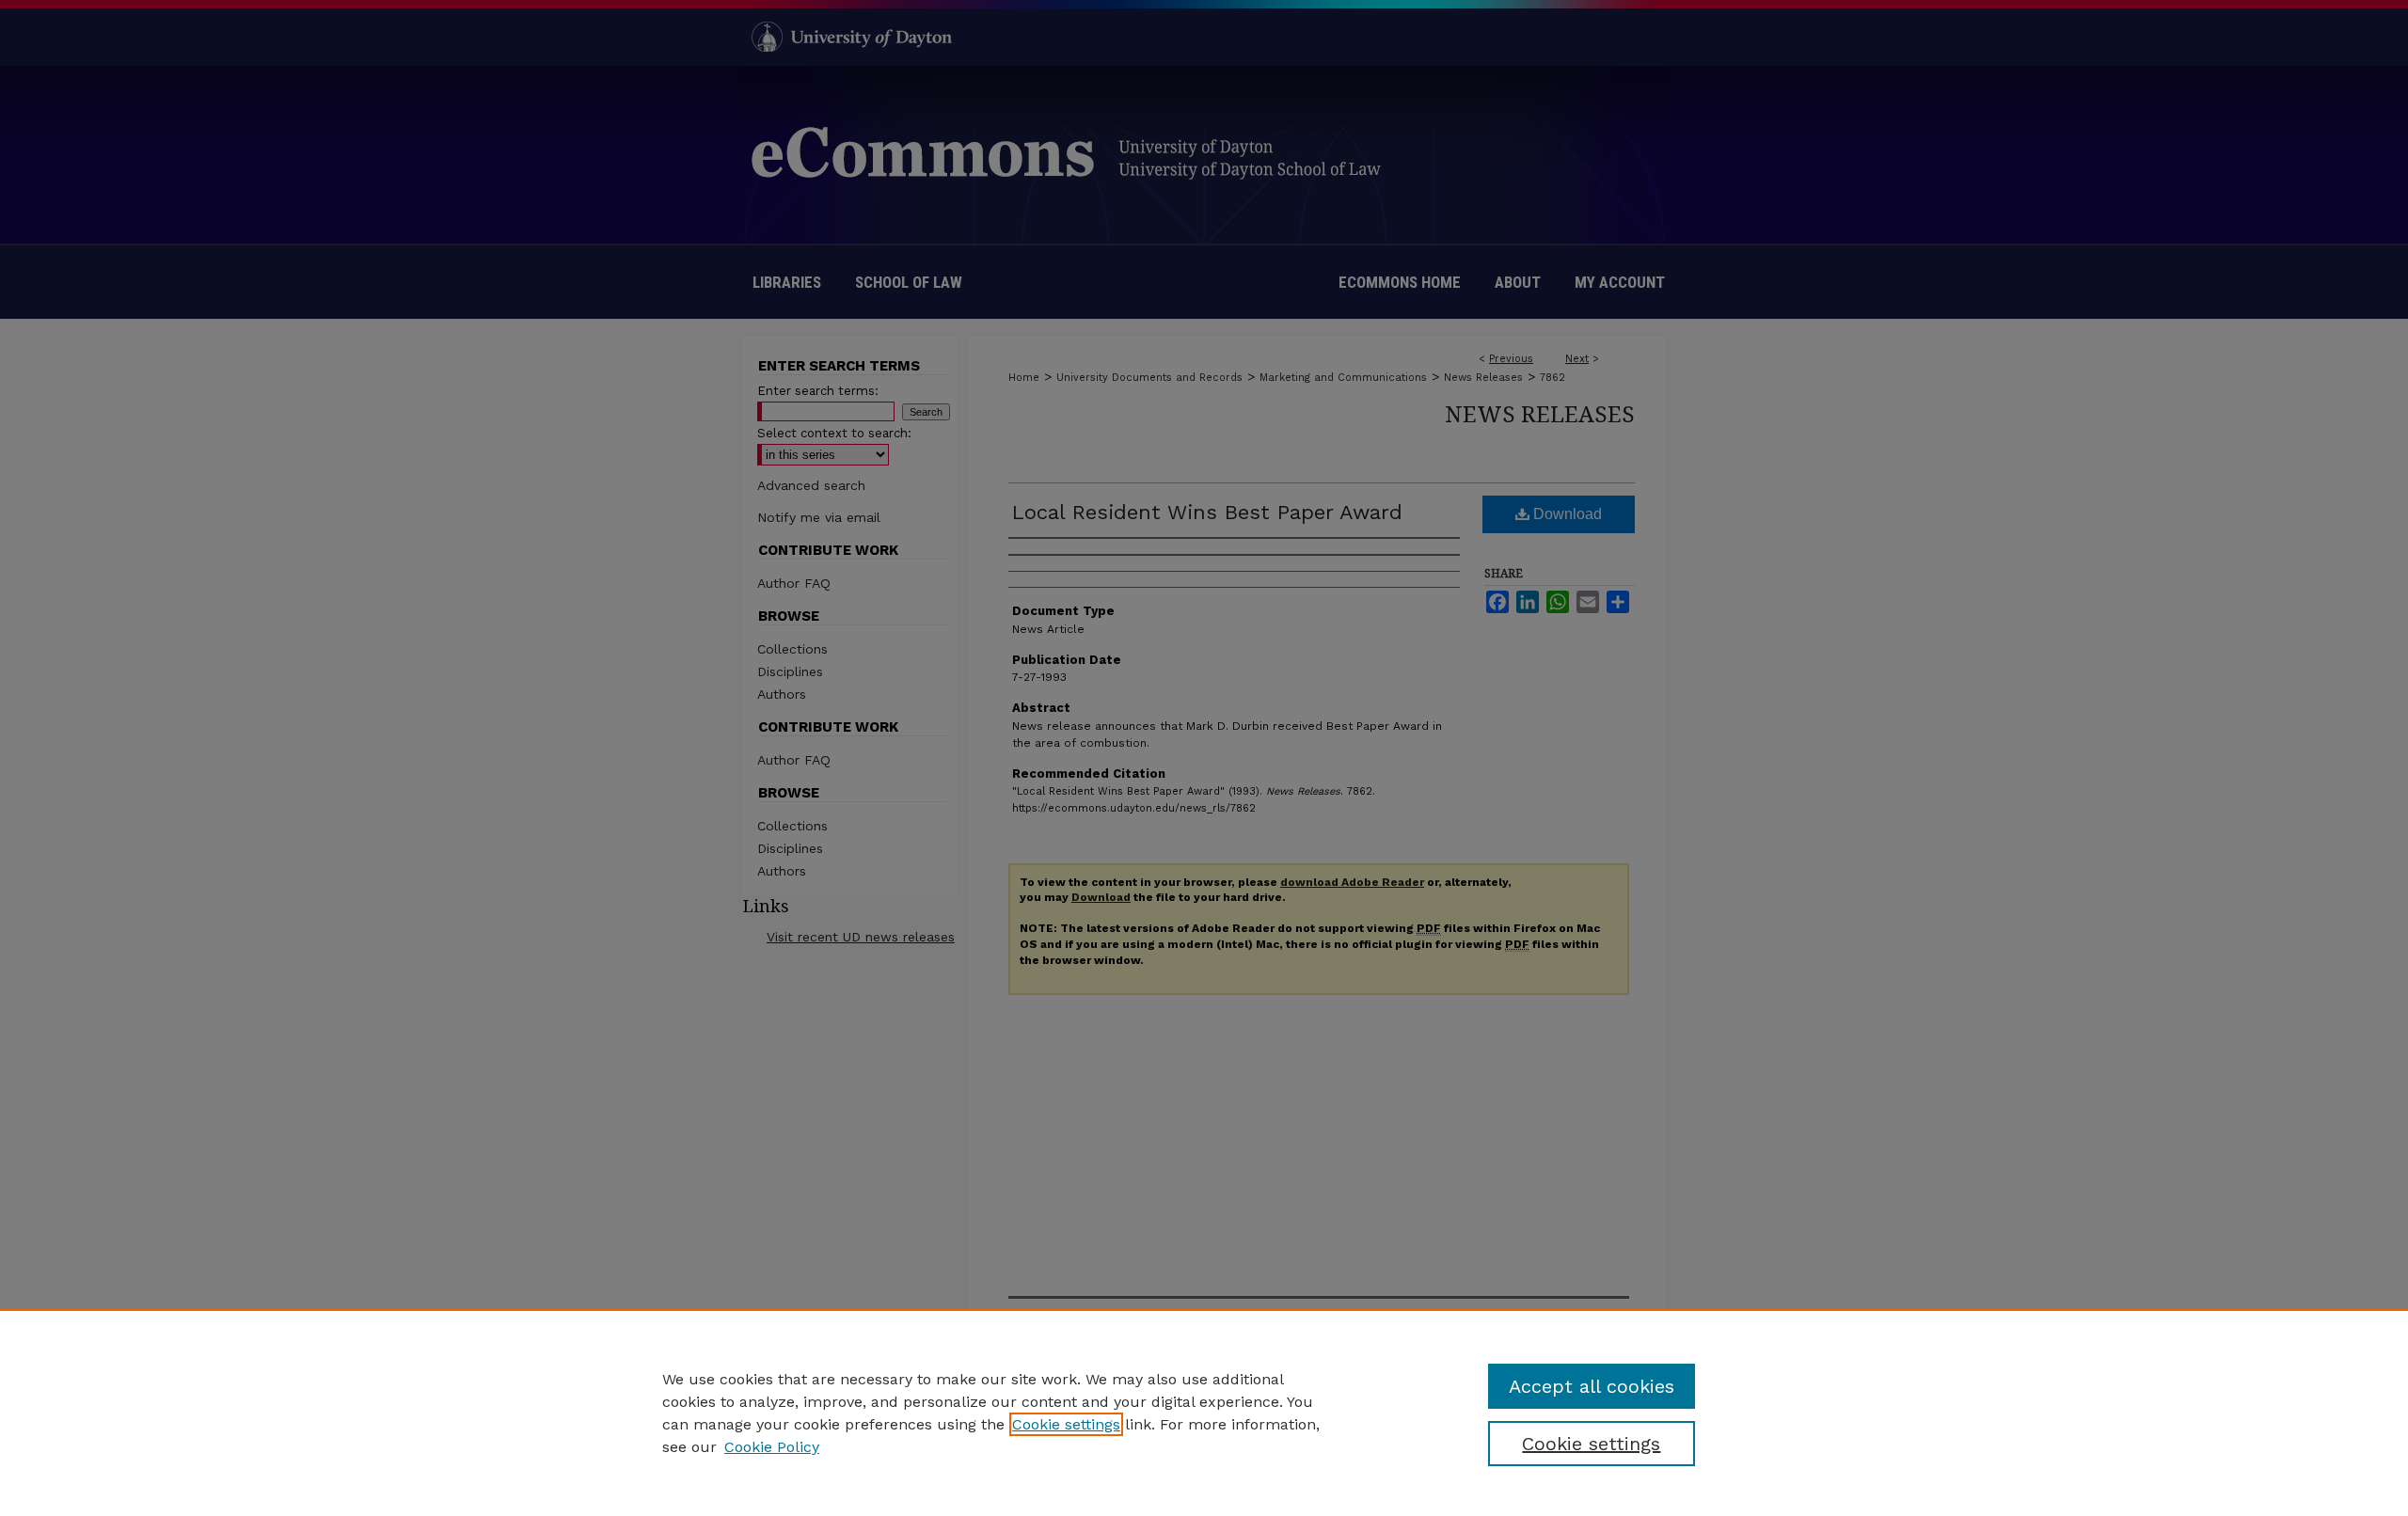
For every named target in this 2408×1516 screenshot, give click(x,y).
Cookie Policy (772, 1447)
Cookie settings (1066, 1424)
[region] (1204, 1413)
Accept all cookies (1592, 1386)
